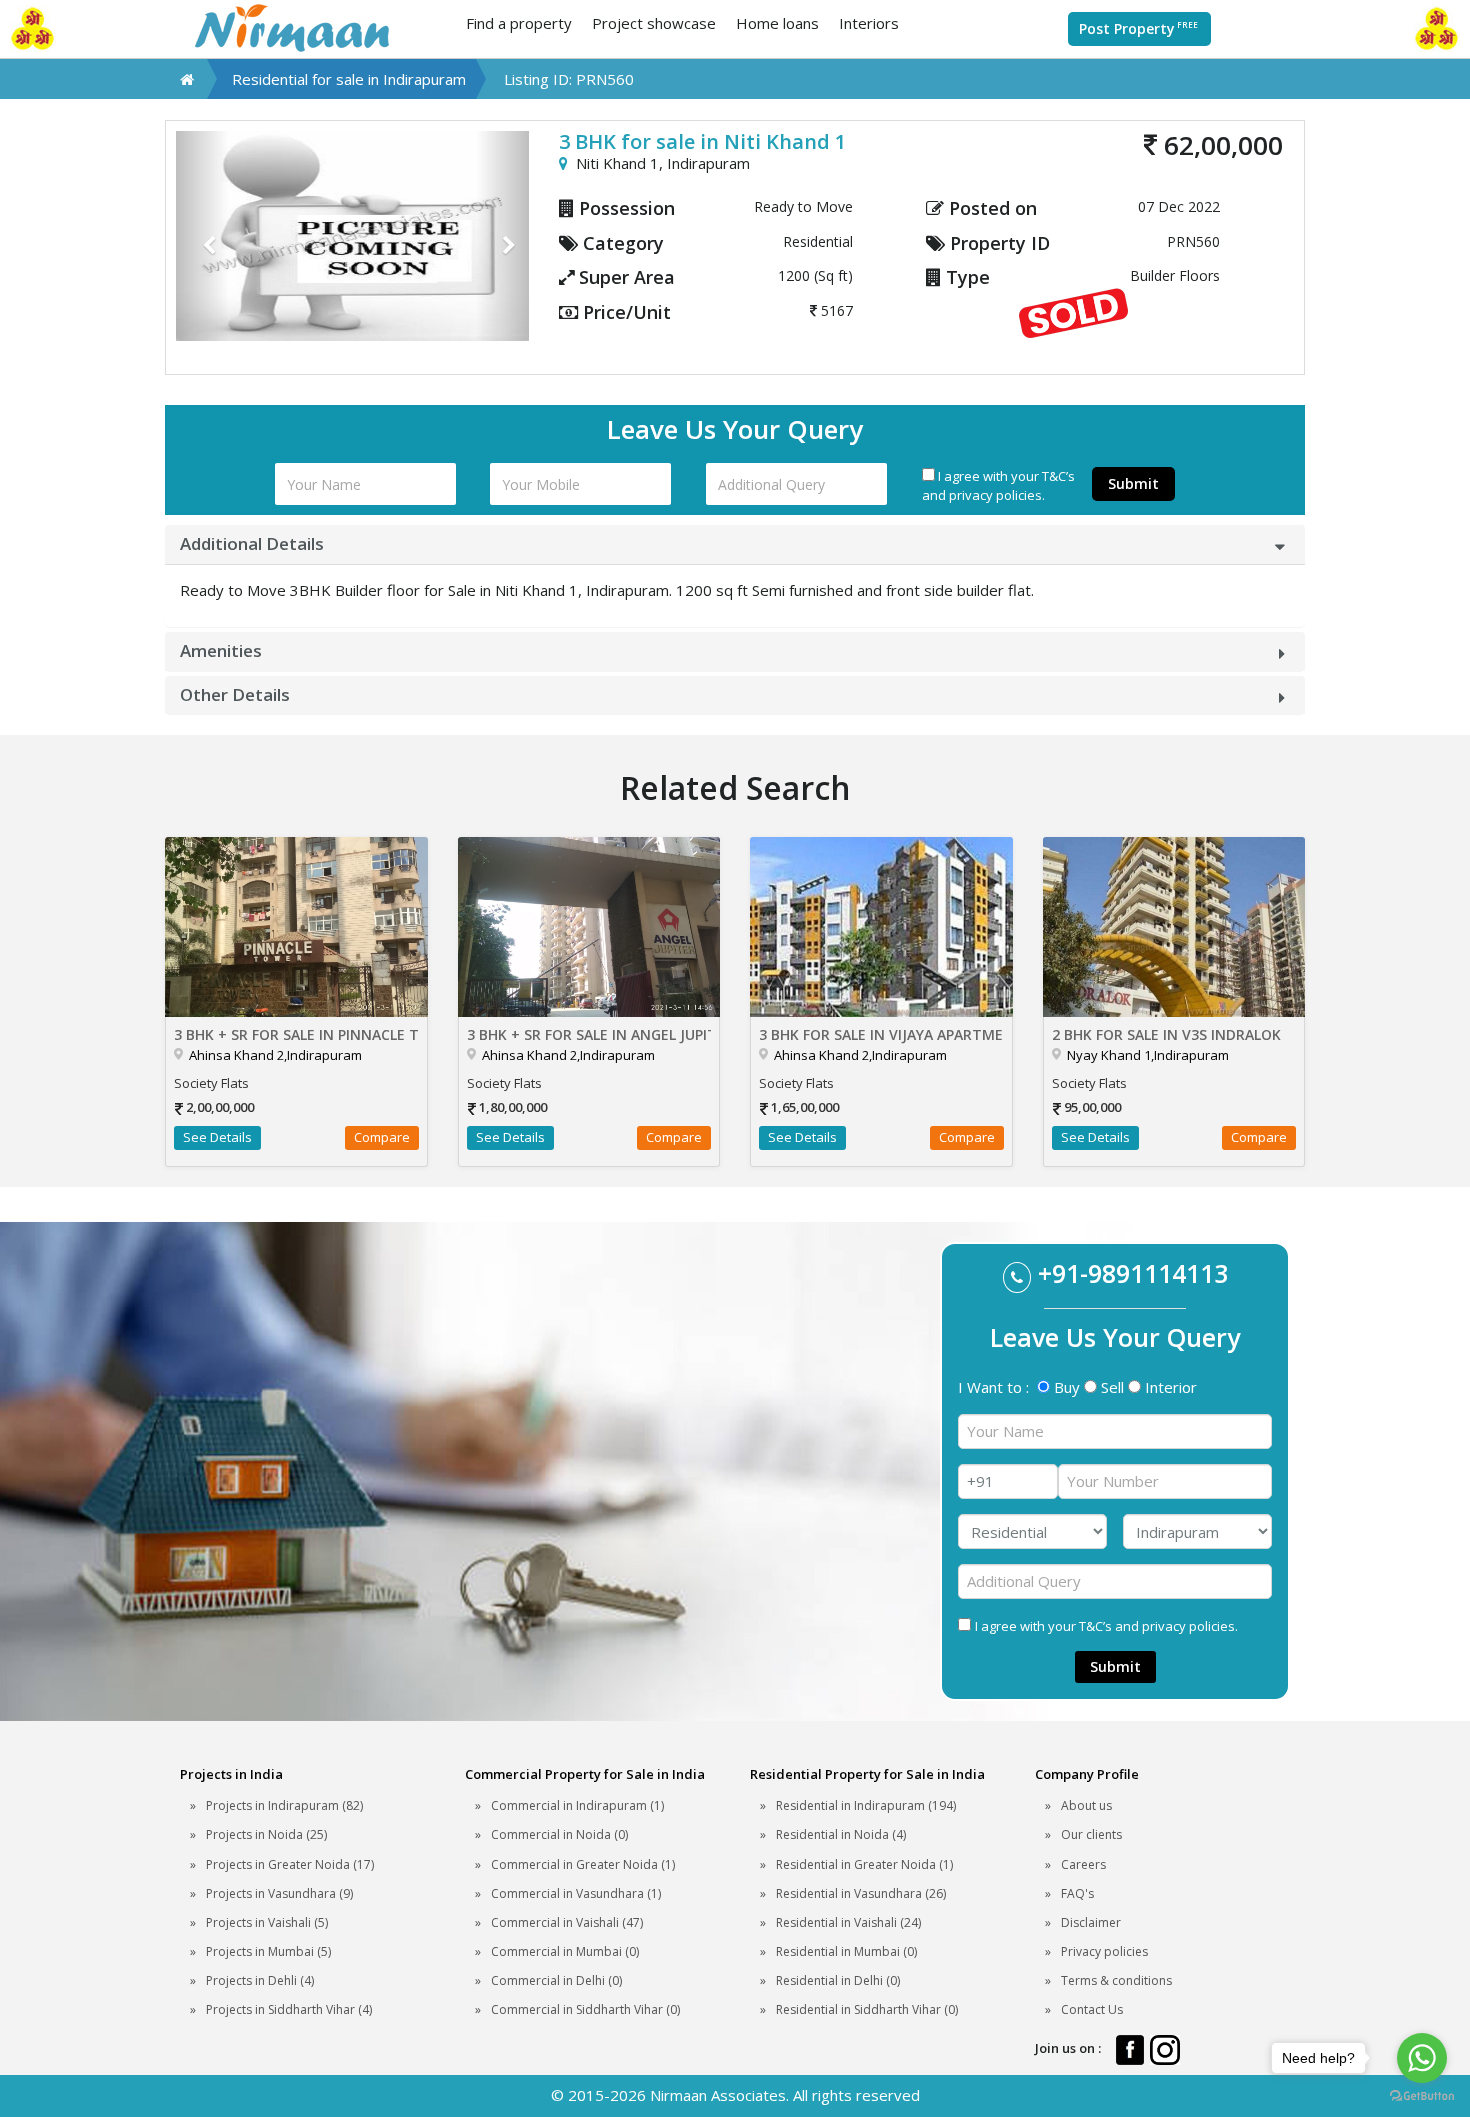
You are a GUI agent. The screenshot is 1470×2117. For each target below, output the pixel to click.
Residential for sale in (349, 79)
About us (1086, 1805)
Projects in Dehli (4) (260, 1980)
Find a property (519, 23)
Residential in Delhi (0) (838, 1980)
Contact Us (1092, 2009)
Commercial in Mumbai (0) (565, 1951)
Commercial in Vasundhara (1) (576, 1893)
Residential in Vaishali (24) (848, 1922)
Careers (1083, 1864)
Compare (382, 1137)
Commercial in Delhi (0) (556, 1980)
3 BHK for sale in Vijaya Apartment (881, 1034)
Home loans (777, 23)
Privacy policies (1104, 1951)
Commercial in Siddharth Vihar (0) (585, 2009)
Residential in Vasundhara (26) (861, 1893)
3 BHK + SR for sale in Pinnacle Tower (296, 1034)
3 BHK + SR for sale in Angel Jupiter (589, 1034)
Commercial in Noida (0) (559, 1834)
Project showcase (654, 23)
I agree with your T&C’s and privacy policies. (998, 485)
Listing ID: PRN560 (569, 79)
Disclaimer (1091, 1922)
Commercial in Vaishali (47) (567, 1922)
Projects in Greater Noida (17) (290, 1864)
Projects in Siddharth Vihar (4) (289, 2009)
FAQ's (1077, 1893)
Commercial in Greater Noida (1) (583, 1864)
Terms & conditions (1116, 1980)
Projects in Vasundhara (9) (279, 1893)
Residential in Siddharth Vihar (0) (867, 2009)
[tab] (735, 544)
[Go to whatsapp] (1422, 2058)
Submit (1133, 483)
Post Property (1138, 28)
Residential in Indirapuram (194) (866, 1805)
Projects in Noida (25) (266, 1834)
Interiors (869, 23)
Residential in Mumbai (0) (846, 1951)
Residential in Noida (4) (841, 1834)
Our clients (1091, 1834)
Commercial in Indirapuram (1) (577, 1805)
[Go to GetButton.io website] (1422, 2096)
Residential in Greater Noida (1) (864, 1864)
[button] (202, 236)
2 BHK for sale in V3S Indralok (1166, 1034)
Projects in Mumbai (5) (268, 1951)
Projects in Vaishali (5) (267, 1922)
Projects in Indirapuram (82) (284, 1805)
